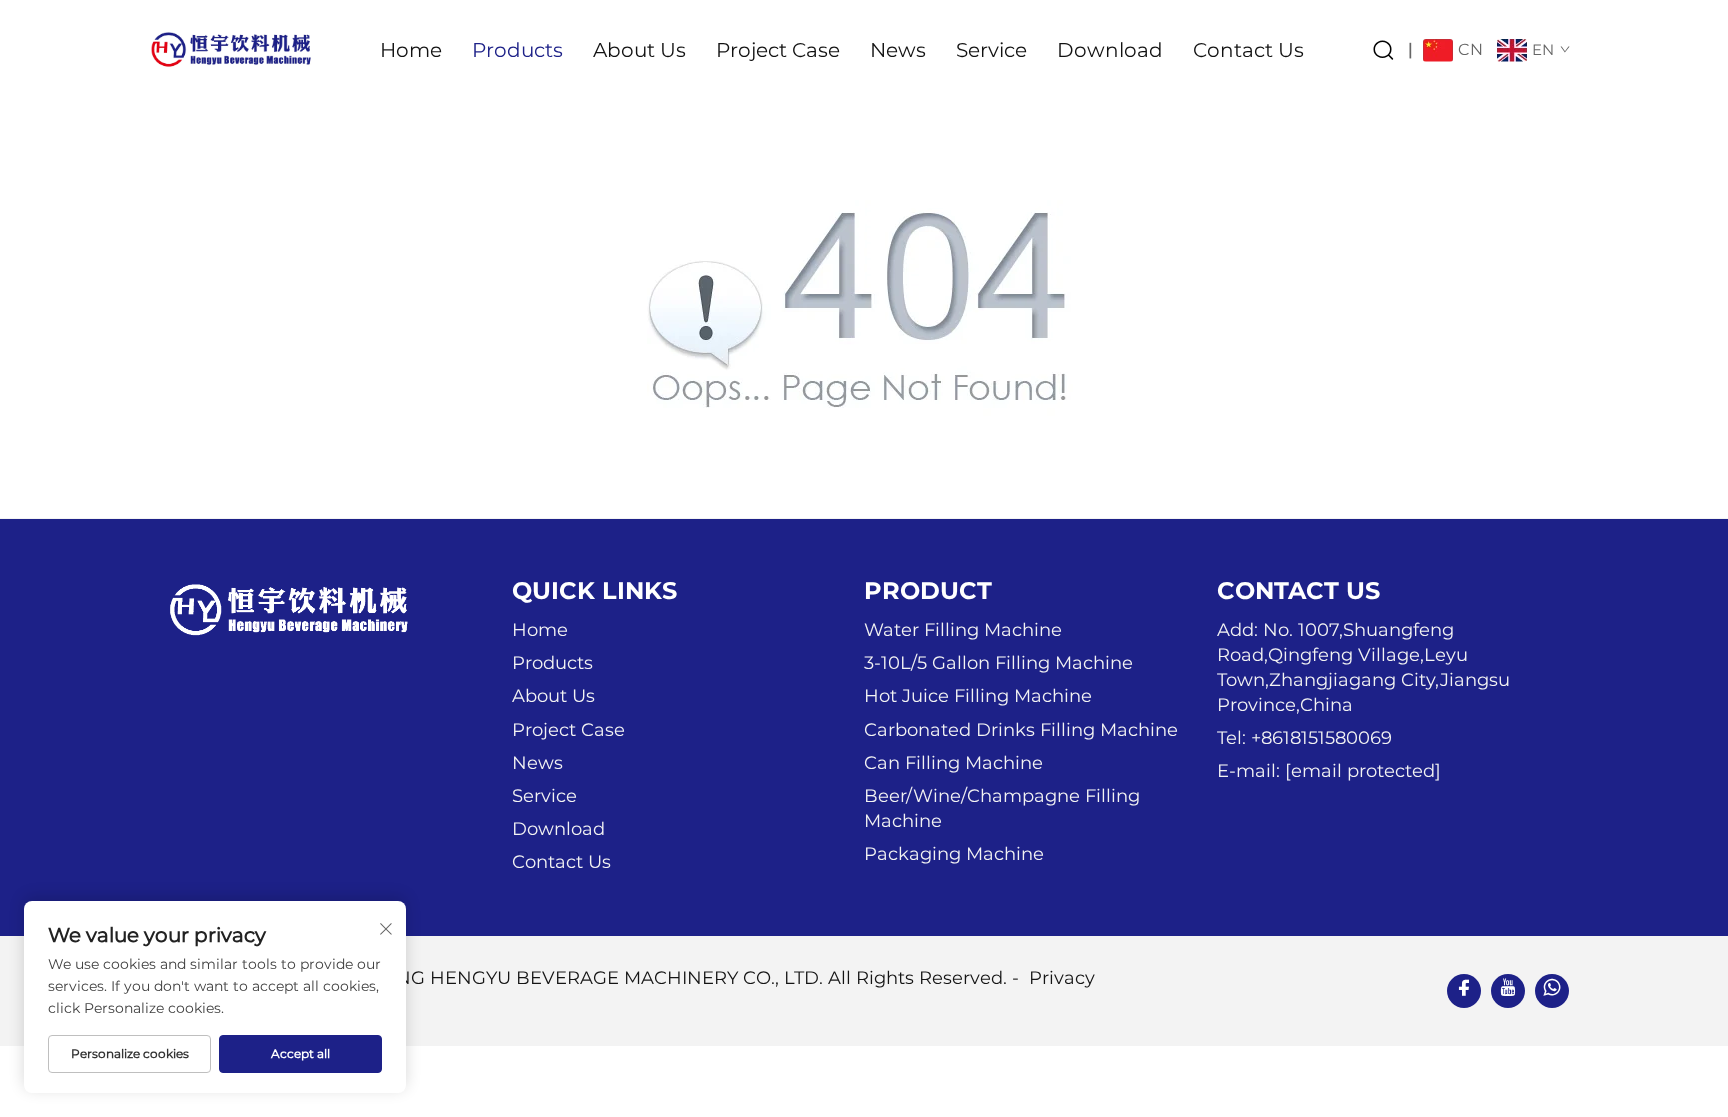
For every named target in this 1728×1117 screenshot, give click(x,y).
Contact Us (1248, 50)
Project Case (778, 50)
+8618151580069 (1321, 738)
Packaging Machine (954, 854)
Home (411, 50)
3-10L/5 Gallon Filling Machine (998, 663)
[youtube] (1508, 991)
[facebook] (1464, 991)
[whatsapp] (1552, 991)
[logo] (230, 48)
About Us (639, 50)
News (898, 50)
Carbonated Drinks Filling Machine (1021, 730)
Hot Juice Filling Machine (978, 696)
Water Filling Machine (963, 630)
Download (1110, 50)
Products (517, 50)
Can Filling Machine (953, 763)
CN (1470, 49)
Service (991, 50)
